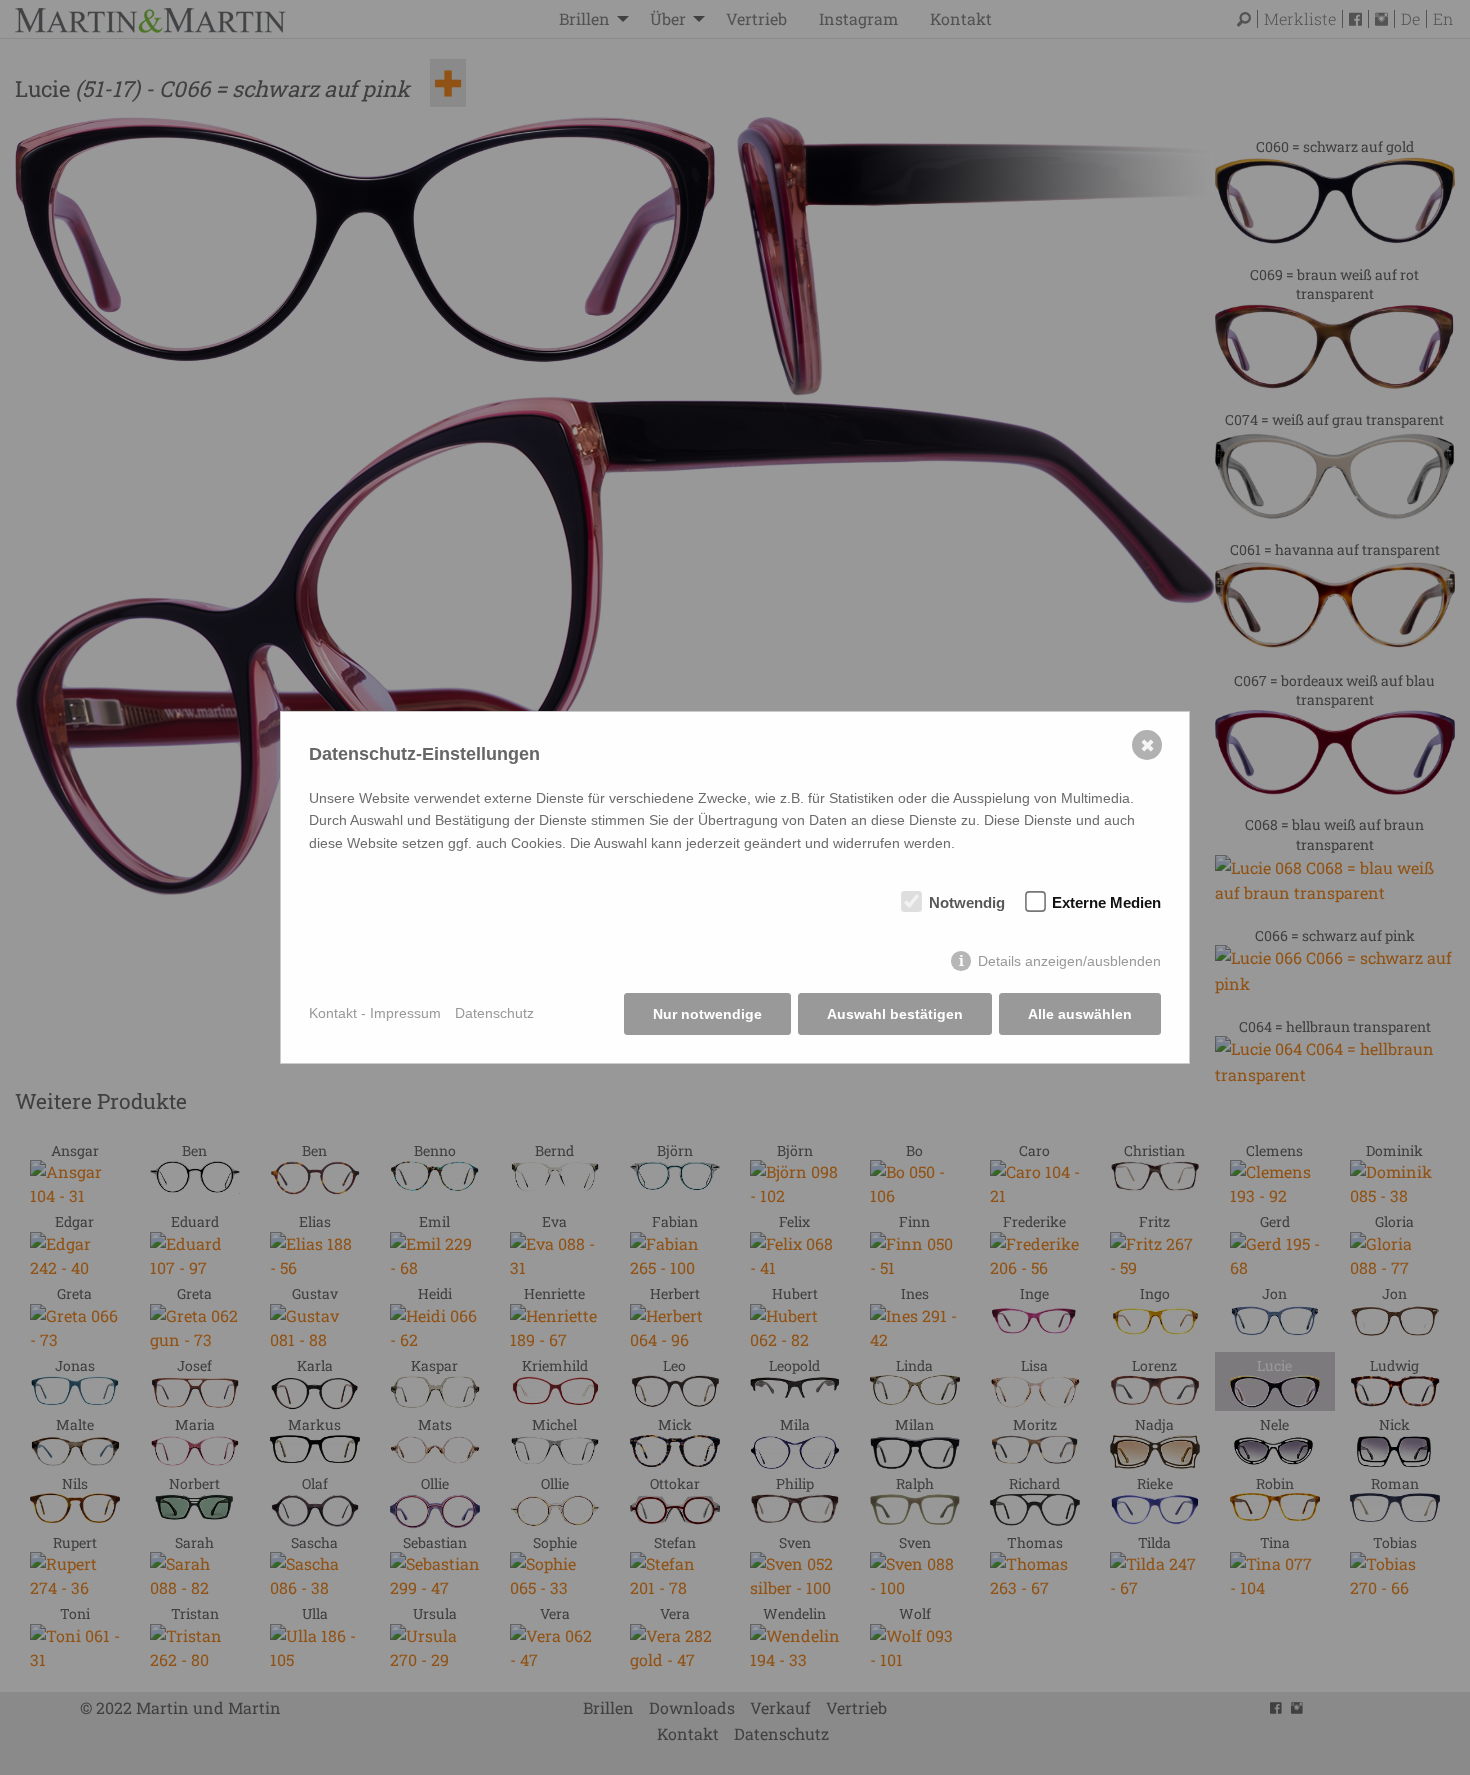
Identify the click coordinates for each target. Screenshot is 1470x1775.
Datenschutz (494, 1013)
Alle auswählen (1080, 1014)
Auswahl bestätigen (895, 1014)
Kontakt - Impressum (375, 1013)
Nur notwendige (707, 1014)
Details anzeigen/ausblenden (1069, 961)
